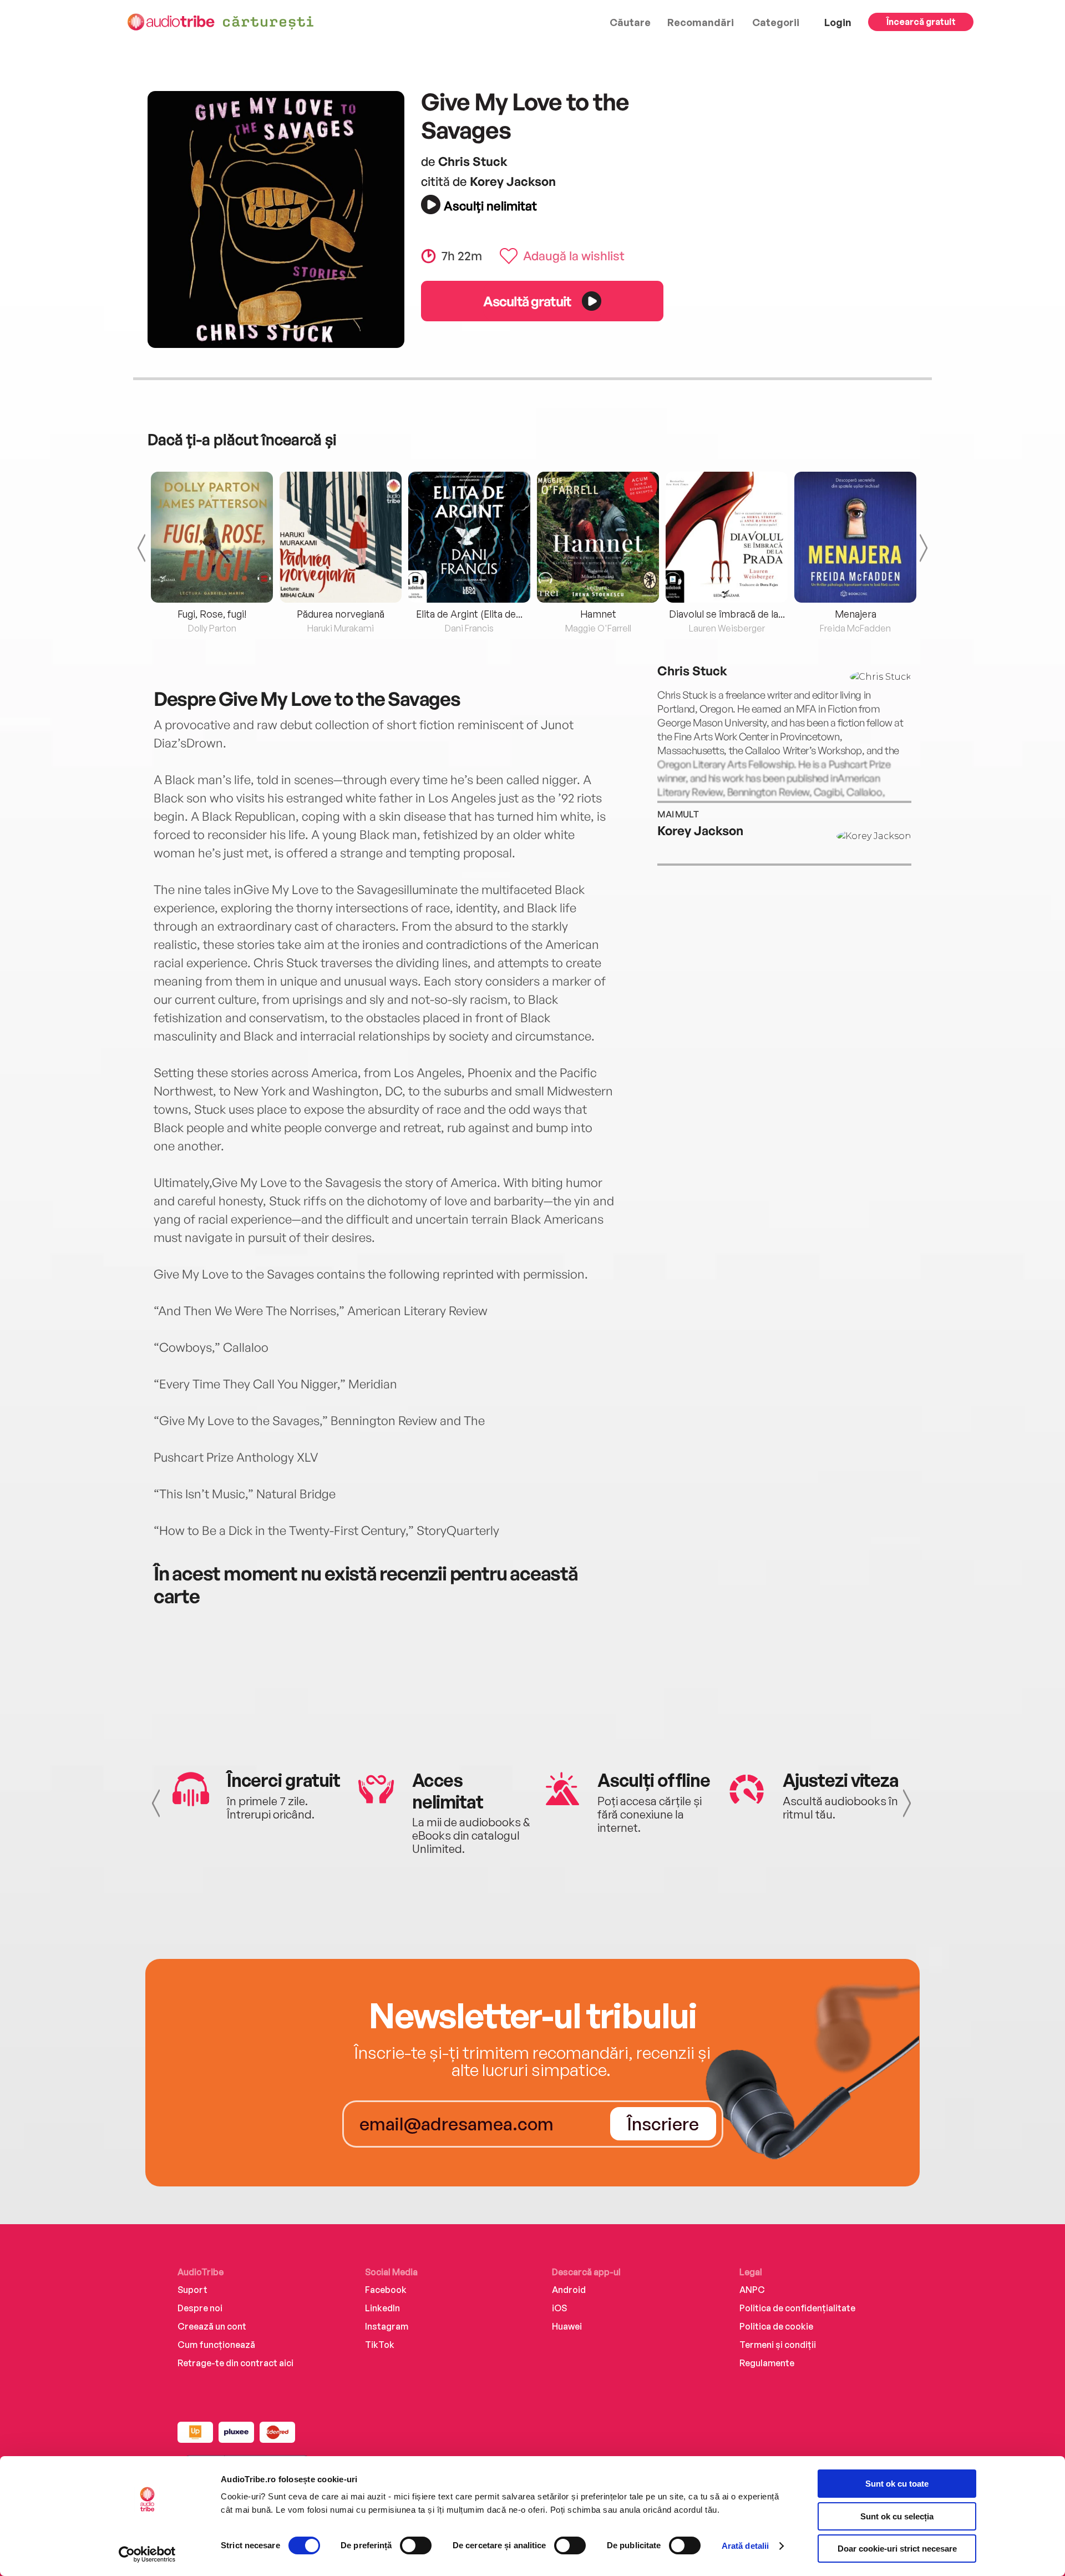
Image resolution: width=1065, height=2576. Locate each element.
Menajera (856, 614)
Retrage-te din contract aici (235, 2363)
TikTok (380, 2345)
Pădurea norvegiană (341, 614)
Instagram (387, 2326)
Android (569, 2290)
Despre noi (200, 2308)
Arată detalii (745, 2546)
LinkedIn (382, 2308)
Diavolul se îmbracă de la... (727, 614)
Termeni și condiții (778, 2345)
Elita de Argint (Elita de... (469, 614)
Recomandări (701, 22)
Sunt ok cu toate (897, 2484)
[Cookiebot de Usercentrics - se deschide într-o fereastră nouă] (147, 2554)
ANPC (752, 2290)
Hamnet (598, 614)
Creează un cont (212, 2326)
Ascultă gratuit (527, 301)
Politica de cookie (776, 2326)
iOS (559, 2308)
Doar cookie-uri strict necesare (897, 2549)
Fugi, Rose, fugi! (212, 614)
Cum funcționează (216, 2345)
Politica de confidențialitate (797, 2308)
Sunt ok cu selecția (897, 2516)
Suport (192, 2290)
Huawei (567, 2326)
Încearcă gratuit (921, 22)
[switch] (416, 2545)
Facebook (386, 2290)
